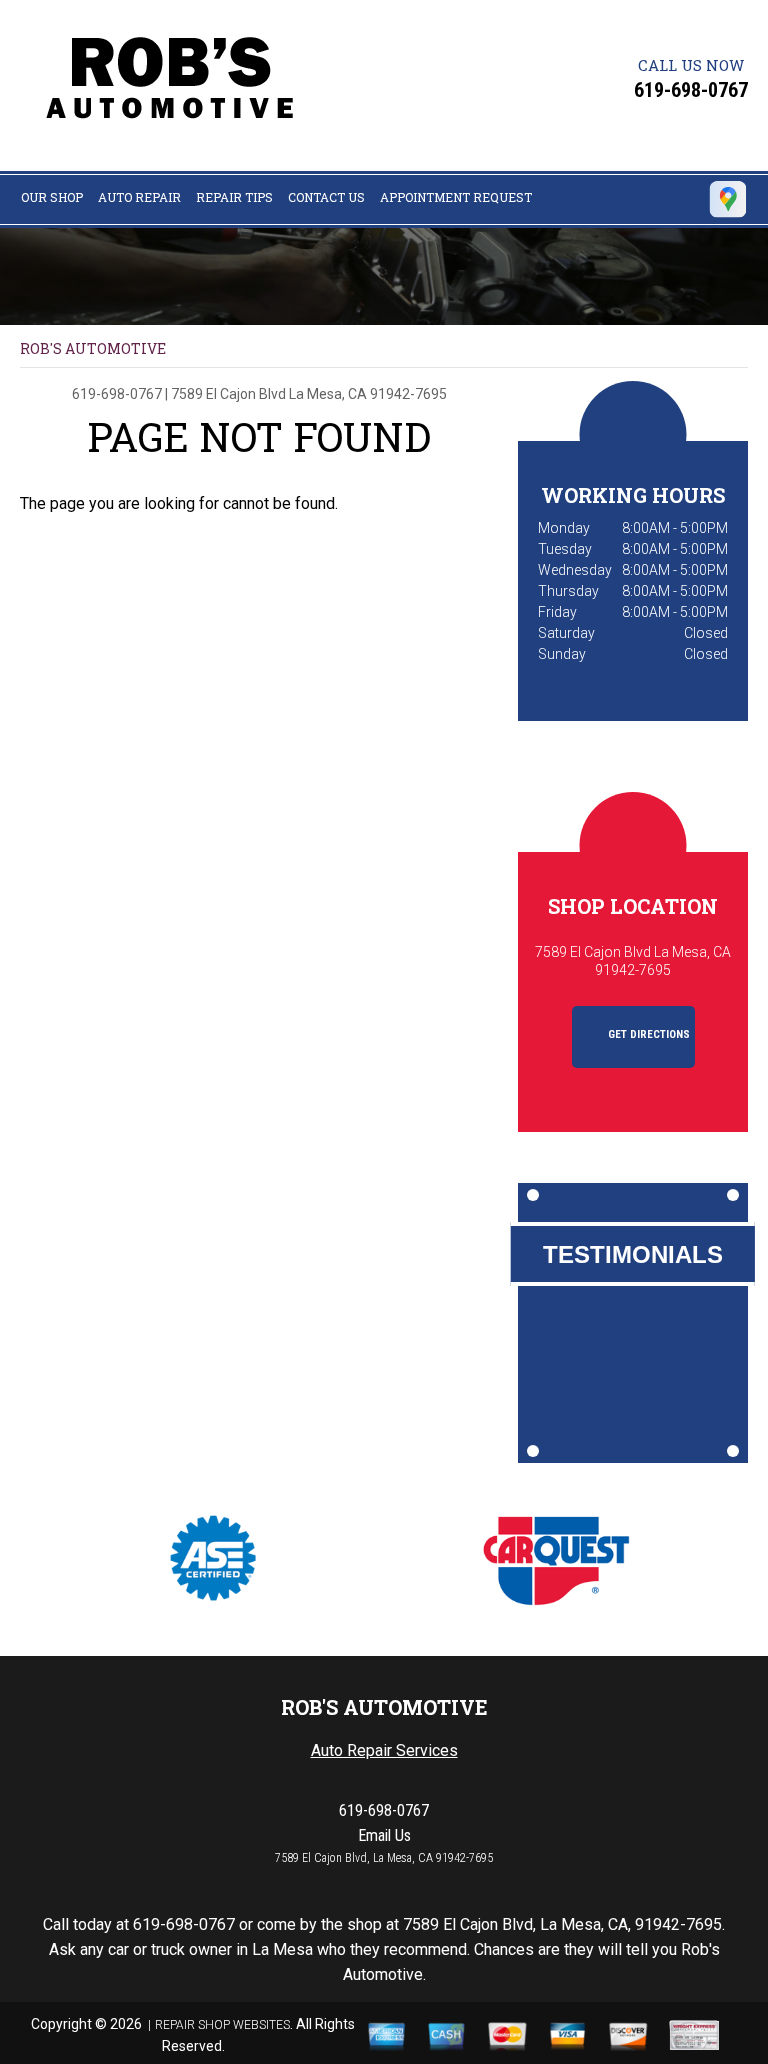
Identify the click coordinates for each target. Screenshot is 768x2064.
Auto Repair (139, 197)
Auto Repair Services (384, 1750)
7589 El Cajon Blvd (228, 394)
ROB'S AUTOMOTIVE (93, 348)
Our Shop (52, 197)
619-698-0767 (691, 90)
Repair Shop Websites (222, 2025)
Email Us (384, 1835)
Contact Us (326, 197)
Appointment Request (456, 197)
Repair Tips (234, 197)
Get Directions (647, 1034)
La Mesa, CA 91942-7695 (368, 394)
